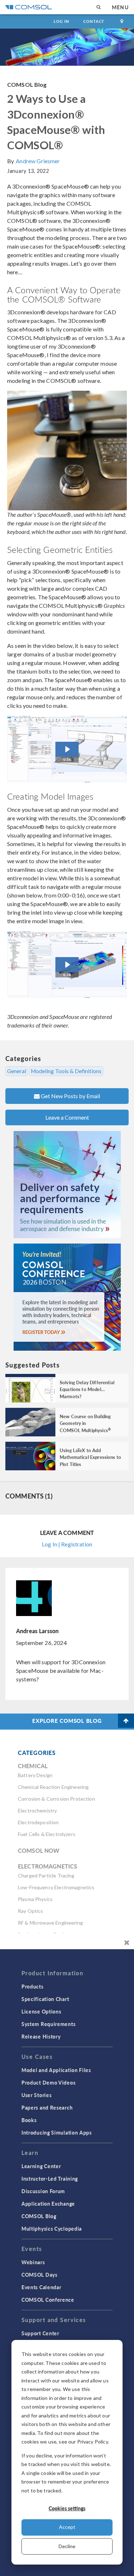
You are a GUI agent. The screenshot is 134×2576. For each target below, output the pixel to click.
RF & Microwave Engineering (50, 1923)
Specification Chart (45, 1999)
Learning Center (41, 2166)
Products (33, 1986)
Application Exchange (48, 2204)
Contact (94, 21)
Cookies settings (67, 2508)
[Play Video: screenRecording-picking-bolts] (67, 749)
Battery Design (35, 1775)
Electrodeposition (38, 1822)
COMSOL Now (39, 1850)
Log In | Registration (67, 1544)
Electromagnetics (48, 1866)
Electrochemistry (37, 1810)
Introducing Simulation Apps (57, 2132)
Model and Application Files (56, 2070)
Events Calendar (41, 2287)
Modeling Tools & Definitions (66, 1071)
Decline (67, 2546)
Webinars (33, 2262)
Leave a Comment (67, 1117)
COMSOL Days (39, 2275)
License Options (41, 2011)
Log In (61, 21)
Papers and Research (47, 2107)
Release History (41, 2036)
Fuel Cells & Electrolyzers (47, 1834)
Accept (67, 2527)
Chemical (33, 1766)
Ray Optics (31, 1911)
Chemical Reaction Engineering (53, 1787)
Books (29, 2120)
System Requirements (48, 2024)
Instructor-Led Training (50, 2179)
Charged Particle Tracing (46, 1875)
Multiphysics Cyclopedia (52, 2229)
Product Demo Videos (48, 2082)
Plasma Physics (35, 1899)
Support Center (40, 2333)
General (17, 1071)
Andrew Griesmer (38, 161)
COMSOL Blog (27, 84)
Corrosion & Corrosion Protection (56, 1799)
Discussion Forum (43, 2191)
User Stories (36, 2095)
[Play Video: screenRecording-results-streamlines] (67, 965)
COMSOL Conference (48, 2300)
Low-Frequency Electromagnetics (56, 1887)
